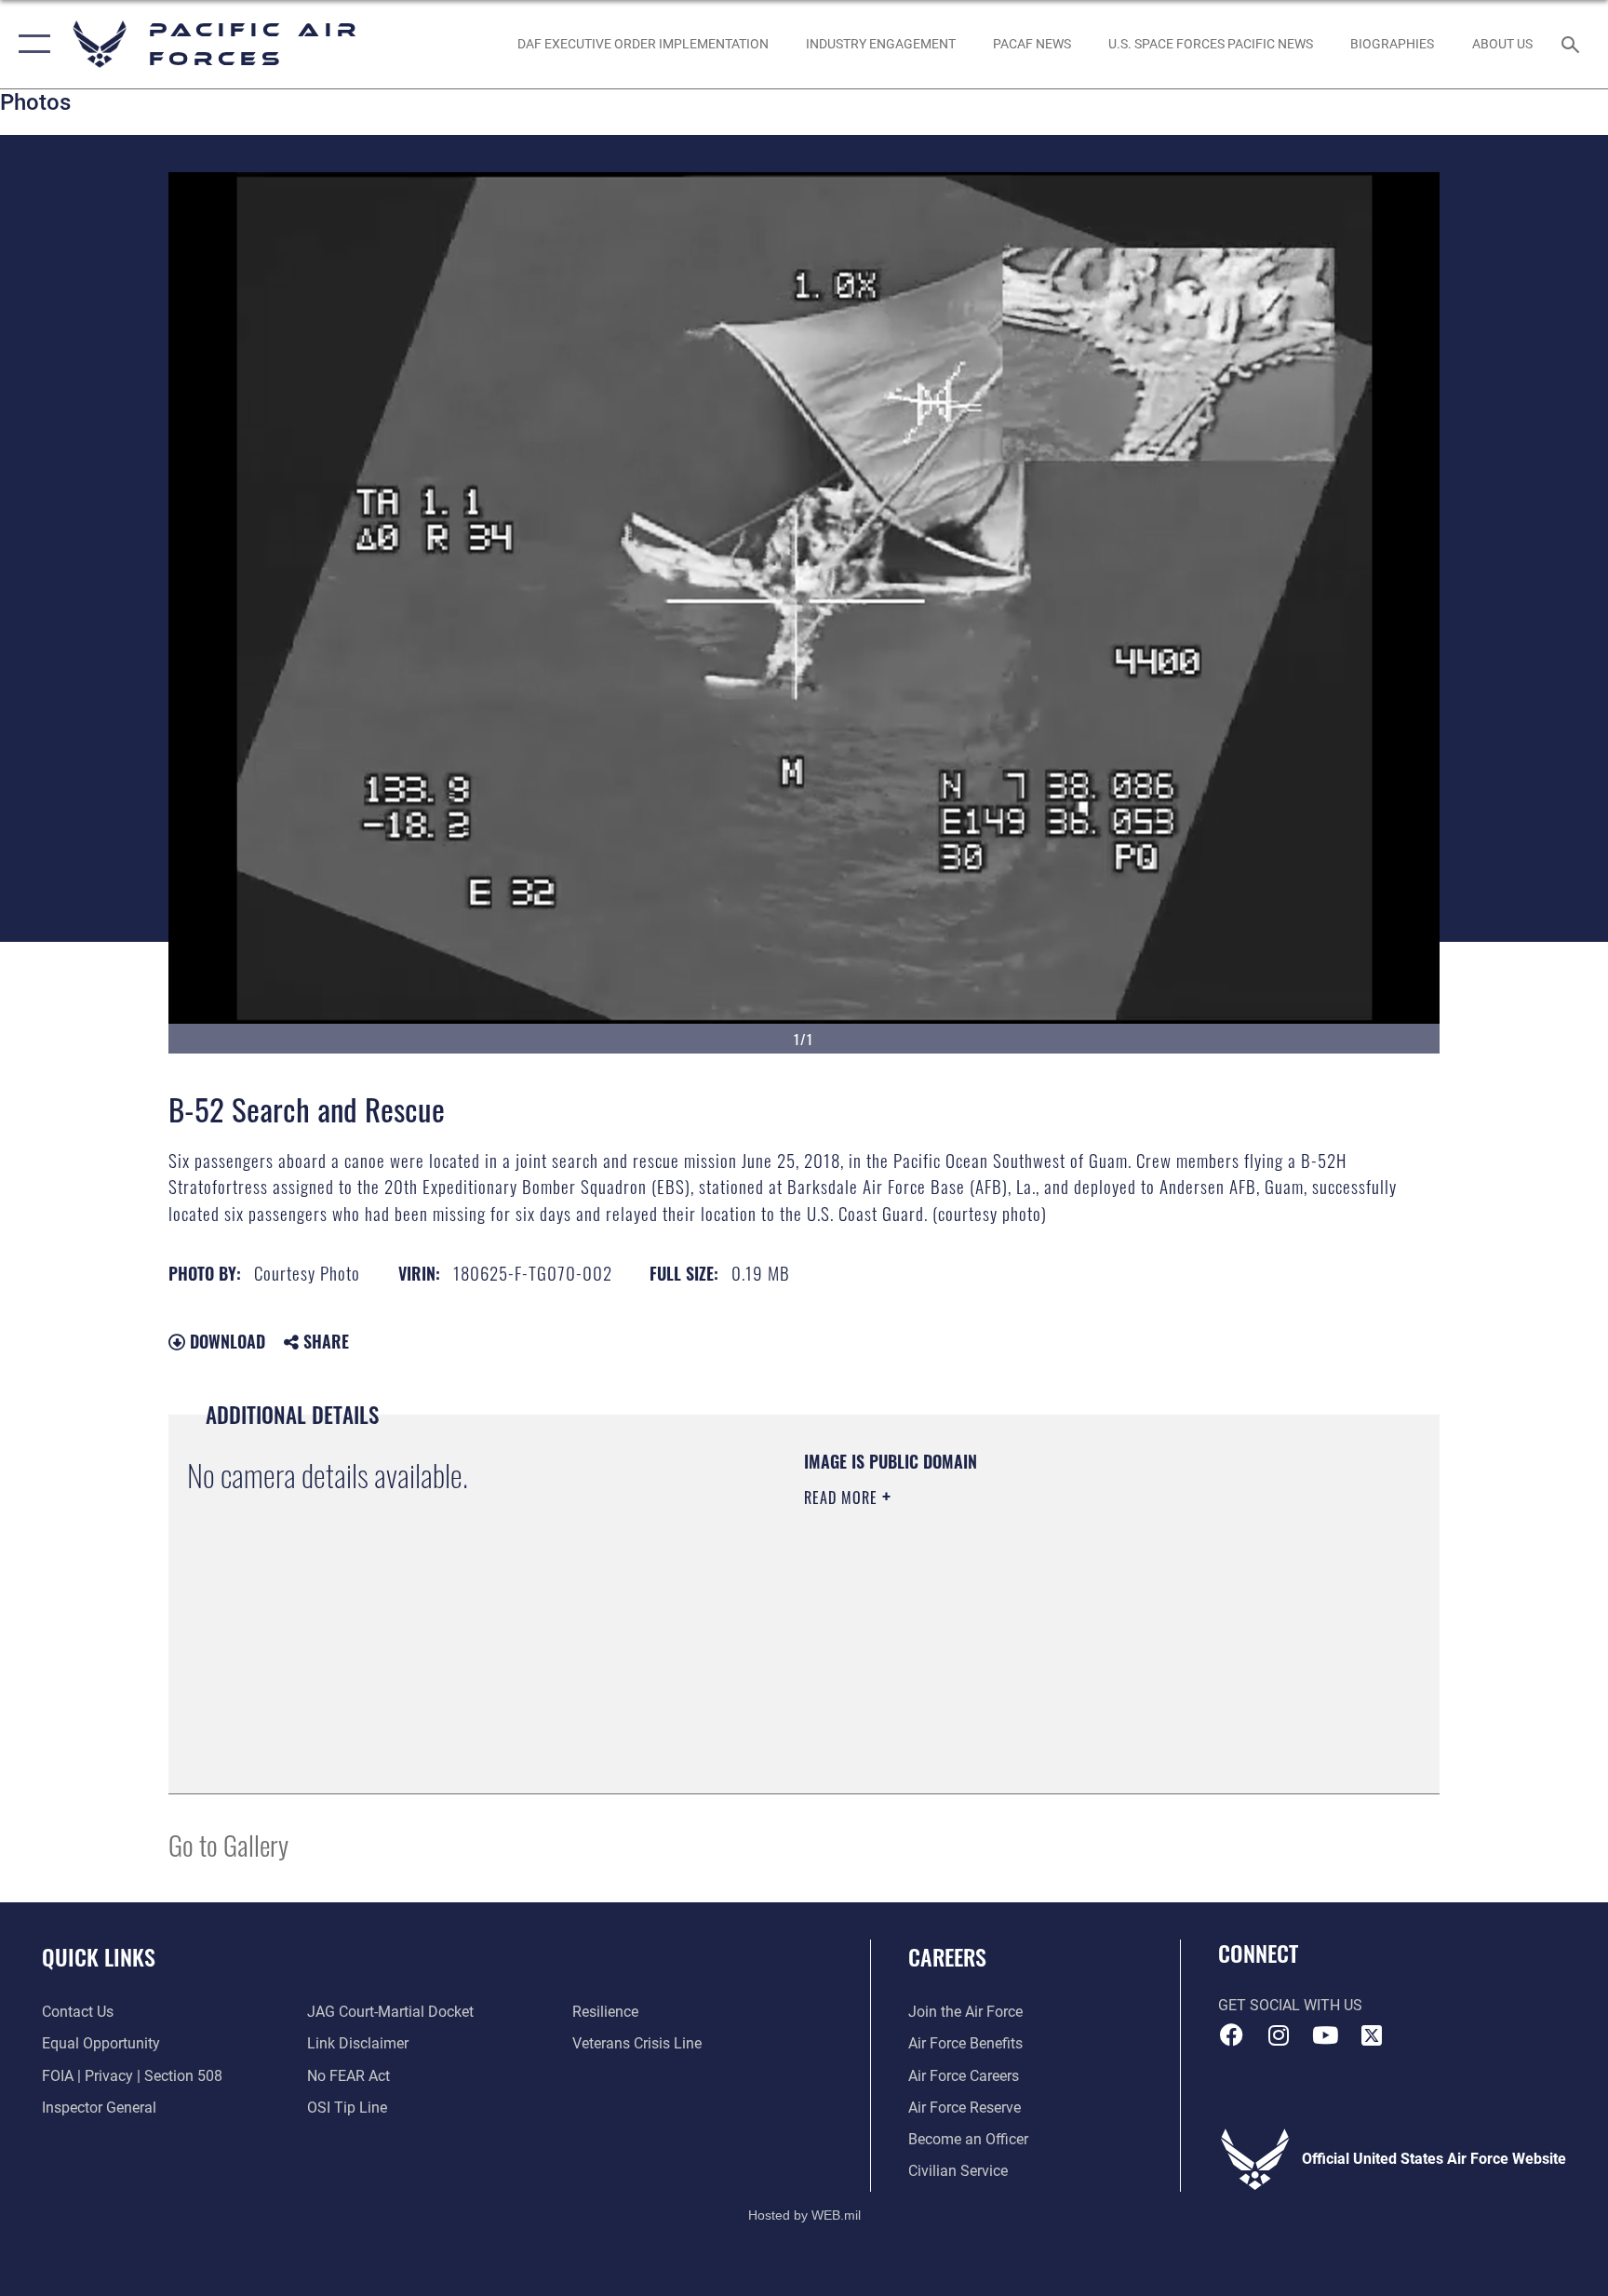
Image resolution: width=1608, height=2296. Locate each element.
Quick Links (99, 1956)
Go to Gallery (228, 1844)
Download (225, 1341)
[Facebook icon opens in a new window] (1232, 2035)
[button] (30, 44)
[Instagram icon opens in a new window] (1279, 2035)
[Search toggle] (1573, 44)
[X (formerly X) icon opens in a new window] (1372, 2035)
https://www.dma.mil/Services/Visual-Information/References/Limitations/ (1022, 1616)
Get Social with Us (1290, 2005)
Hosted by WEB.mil (804, 2215)
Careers (947, 1956)
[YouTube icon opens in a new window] (1325, 2035)
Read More (843, 1497)
